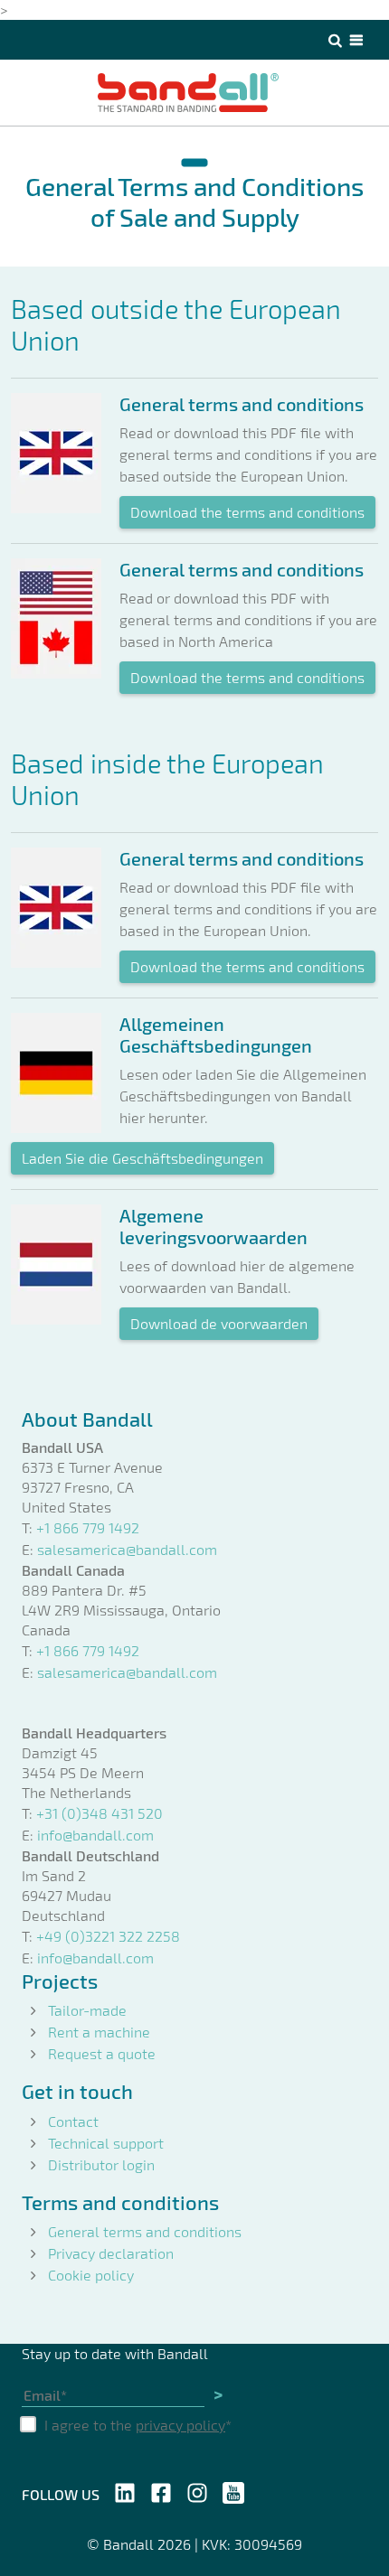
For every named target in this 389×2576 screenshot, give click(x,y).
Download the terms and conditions (247, 512)
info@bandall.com (95, 1835)
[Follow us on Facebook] (161, 2491)
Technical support (106, 2143)
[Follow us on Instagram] (197, 2491)
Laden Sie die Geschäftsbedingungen (142, 1158)
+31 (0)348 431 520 (100, 1813)
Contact (73, 2121)
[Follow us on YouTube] (233, 2491)
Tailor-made (87, 2010)
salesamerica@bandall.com (127, 1549)
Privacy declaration (111, 2253)
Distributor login (101, 2164)
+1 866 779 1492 (88, 1527)
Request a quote (102, 2053)
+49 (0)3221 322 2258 (108, 1936)
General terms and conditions (145, 2231)
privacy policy (180, 2425)
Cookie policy (91, 2275)
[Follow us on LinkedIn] (125, 2491)
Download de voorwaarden (219, 1323)
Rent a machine (99, 2032)
